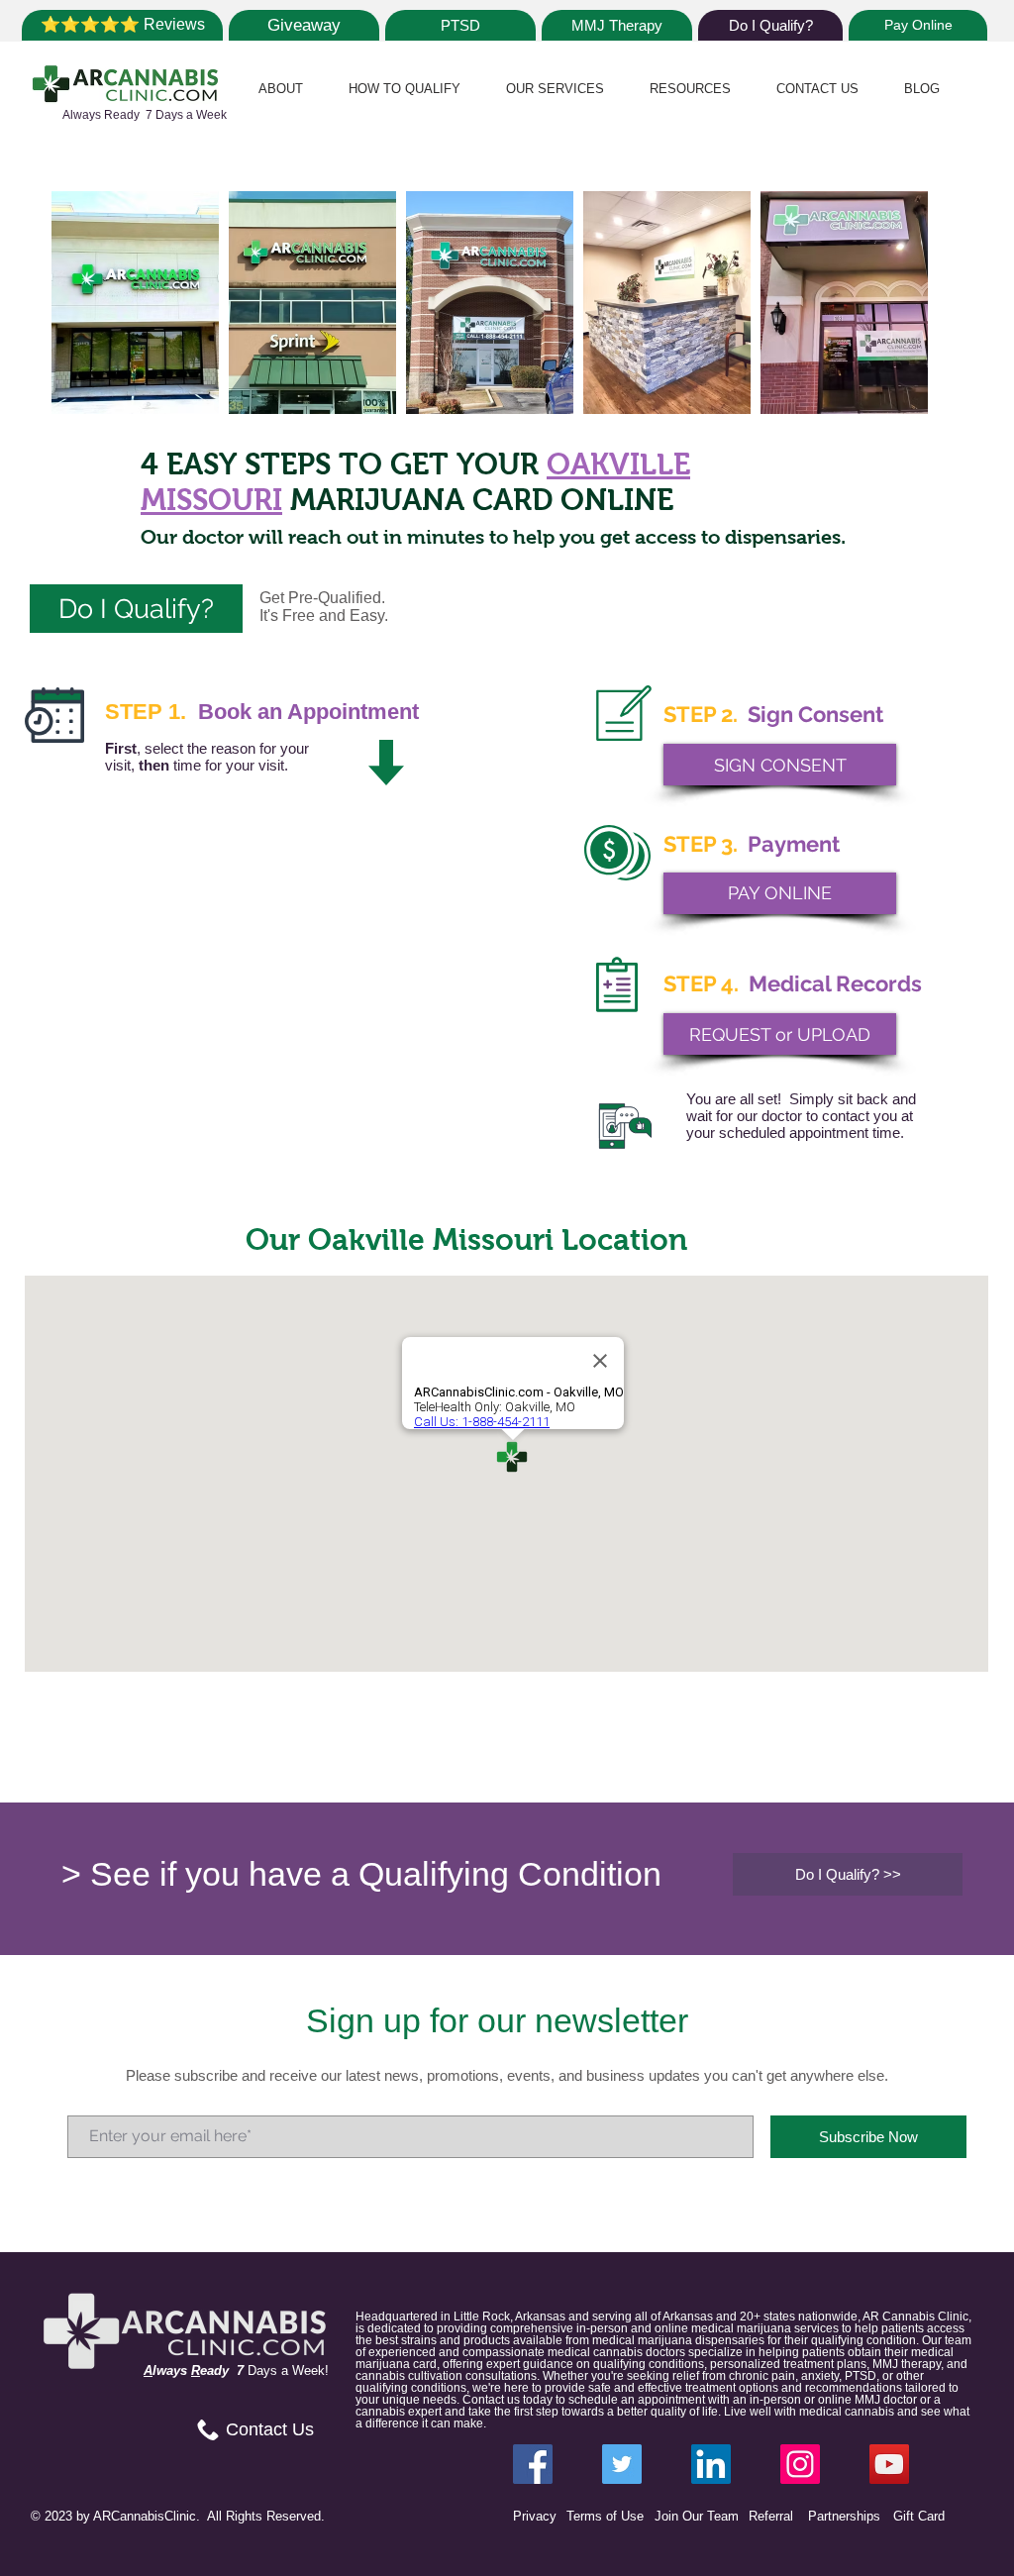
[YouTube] (889, 2464)
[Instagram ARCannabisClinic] (800, 2464)
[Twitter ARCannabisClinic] (622, 2464)
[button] (281, 89)
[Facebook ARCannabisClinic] (533, 2464)
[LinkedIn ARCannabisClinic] (711, 2464)
